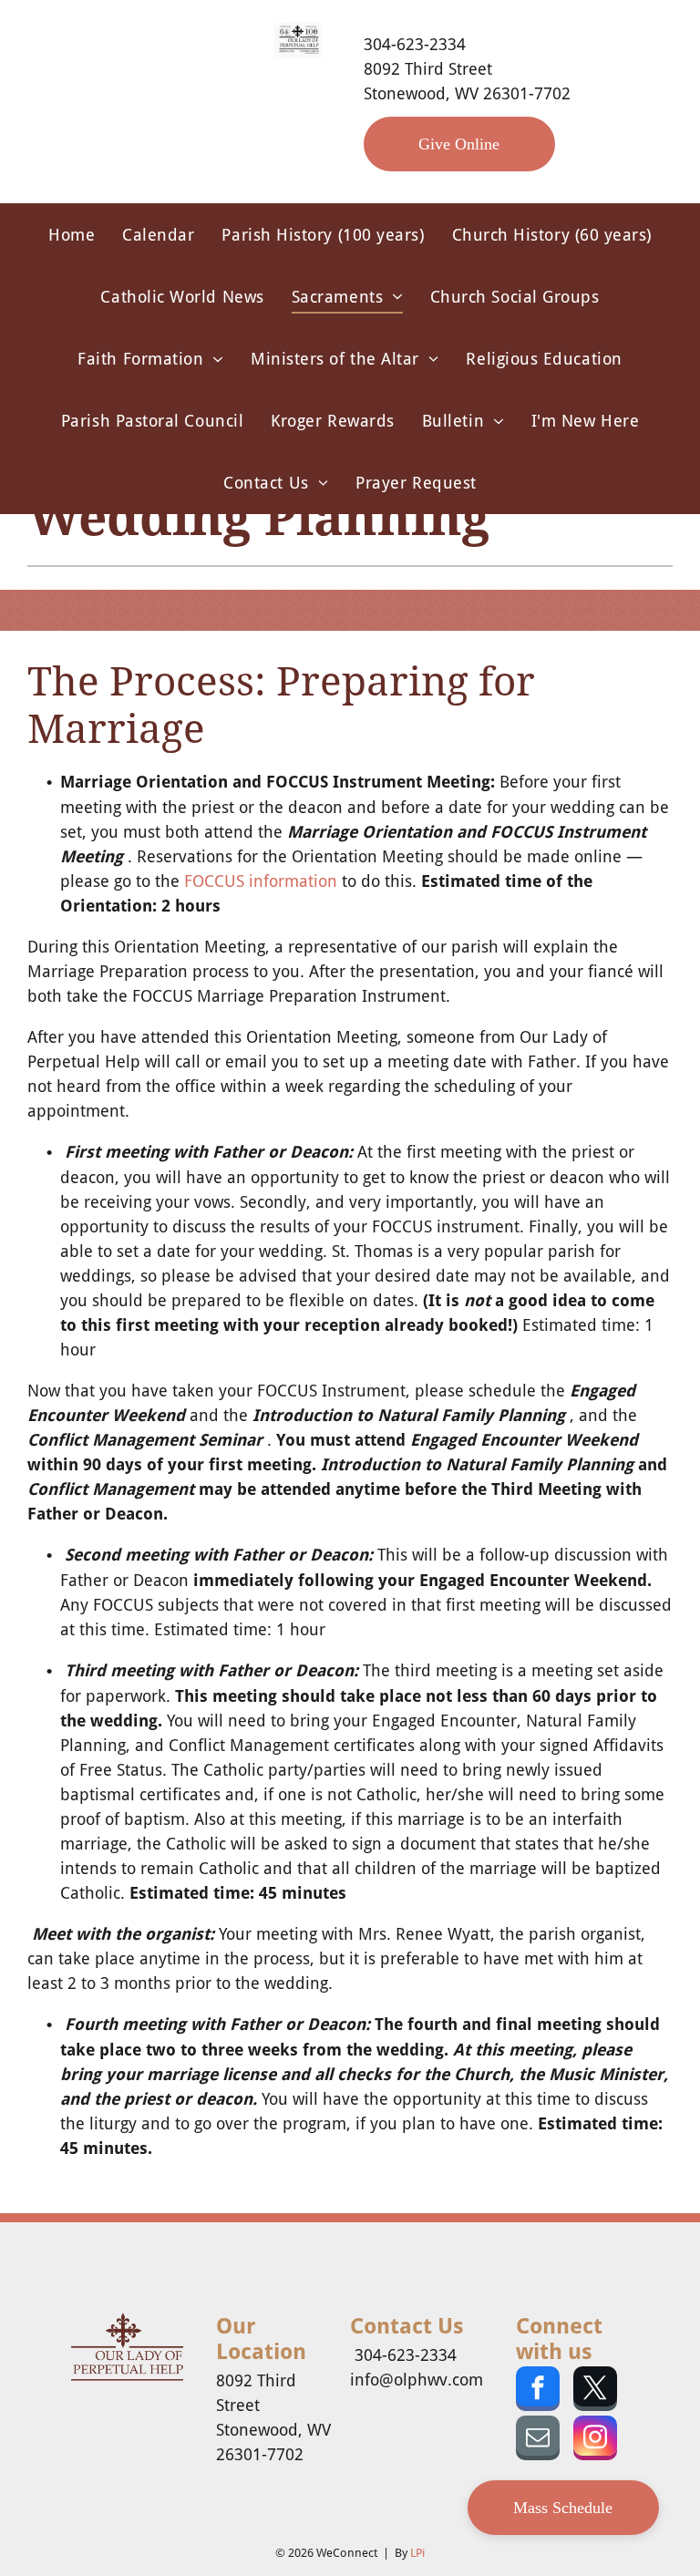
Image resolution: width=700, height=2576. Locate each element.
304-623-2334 (415, 44)
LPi (417, 2553)
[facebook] (538, 2391)
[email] (538, 2440)
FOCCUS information (261, 881)
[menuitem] (72, 234)
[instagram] (595, 2440)
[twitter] (595, 2391)
